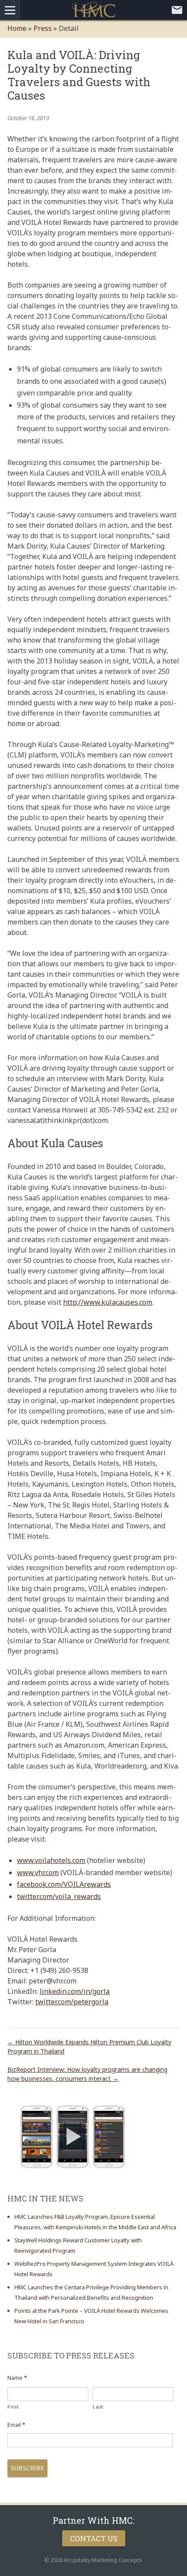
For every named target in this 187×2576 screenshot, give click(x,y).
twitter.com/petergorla (72, 2002)
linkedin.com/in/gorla (75, 1991)
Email (16, 2425)
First (13, 2407)
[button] (73, 2137)
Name (17, 2378)
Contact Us (94, 2538)
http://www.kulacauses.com (108, 1302)
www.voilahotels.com (51, 1860)
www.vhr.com (38, 1873)
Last (98, 2407)
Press (43, 28)
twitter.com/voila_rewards (59, 1896)
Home (17, 28)
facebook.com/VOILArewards (64, 1884)
